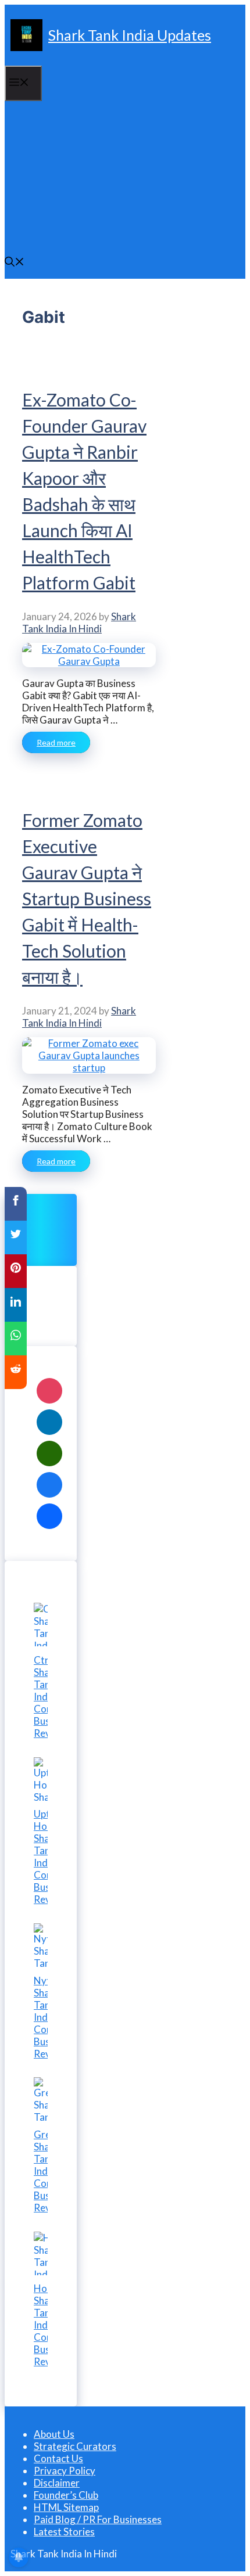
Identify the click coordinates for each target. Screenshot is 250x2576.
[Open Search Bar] (15, 263)
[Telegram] (49, 1516)
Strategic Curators (75, 2446)
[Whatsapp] (49, 1454)
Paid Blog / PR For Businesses (98, 2519)
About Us (54, 2434)
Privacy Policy (65, 2471)
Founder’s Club (66, 2495)
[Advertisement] (125, 174)
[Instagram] (49, 1391)
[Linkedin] (49, 1422)
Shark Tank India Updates (130, 35)
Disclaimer (57, 2483)
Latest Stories (64, 2532)
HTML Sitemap (66, 2507)
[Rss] (49, 1485)
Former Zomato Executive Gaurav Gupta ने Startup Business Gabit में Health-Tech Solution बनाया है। (87, 898)
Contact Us (58, 2458)
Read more (56, 742)
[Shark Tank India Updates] (26, 35)
